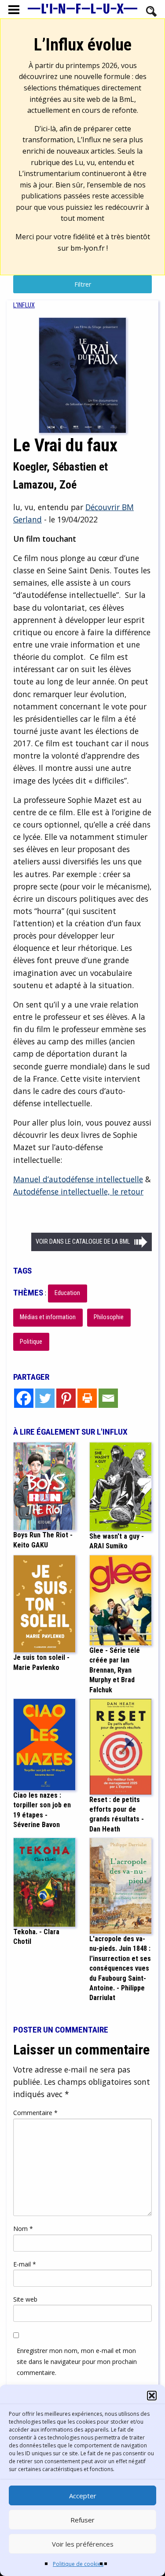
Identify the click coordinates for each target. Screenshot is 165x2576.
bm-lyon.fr (88, 248)
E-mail (25, 2264)
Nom (23, 2229)
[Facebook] (24, 1398)
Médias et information (48, 1317)
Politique (31, 1342)
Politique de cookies (78, 2564)
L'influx (24, 305)
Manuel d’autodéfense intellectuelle (78, 1179)
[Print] (87, 1398)
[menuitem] (24, 305)
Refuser (82, 2520)
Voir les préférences (83, 2544)
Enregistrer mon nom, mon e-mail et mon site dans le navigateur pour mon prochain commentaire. (77, 2362)
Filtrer (83, 284)
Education (67, 1293)
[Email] (108, 1398)
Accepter (83, 2496)
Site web (25, 2299)
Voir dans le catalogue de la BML (83, 1242)
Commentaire (35, 2113)
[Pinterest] (66, 1398)
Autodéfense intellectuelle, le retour (78, 1191)
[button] (152, 2396)
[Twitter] (45, 1398)
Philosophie (109, 1317)
